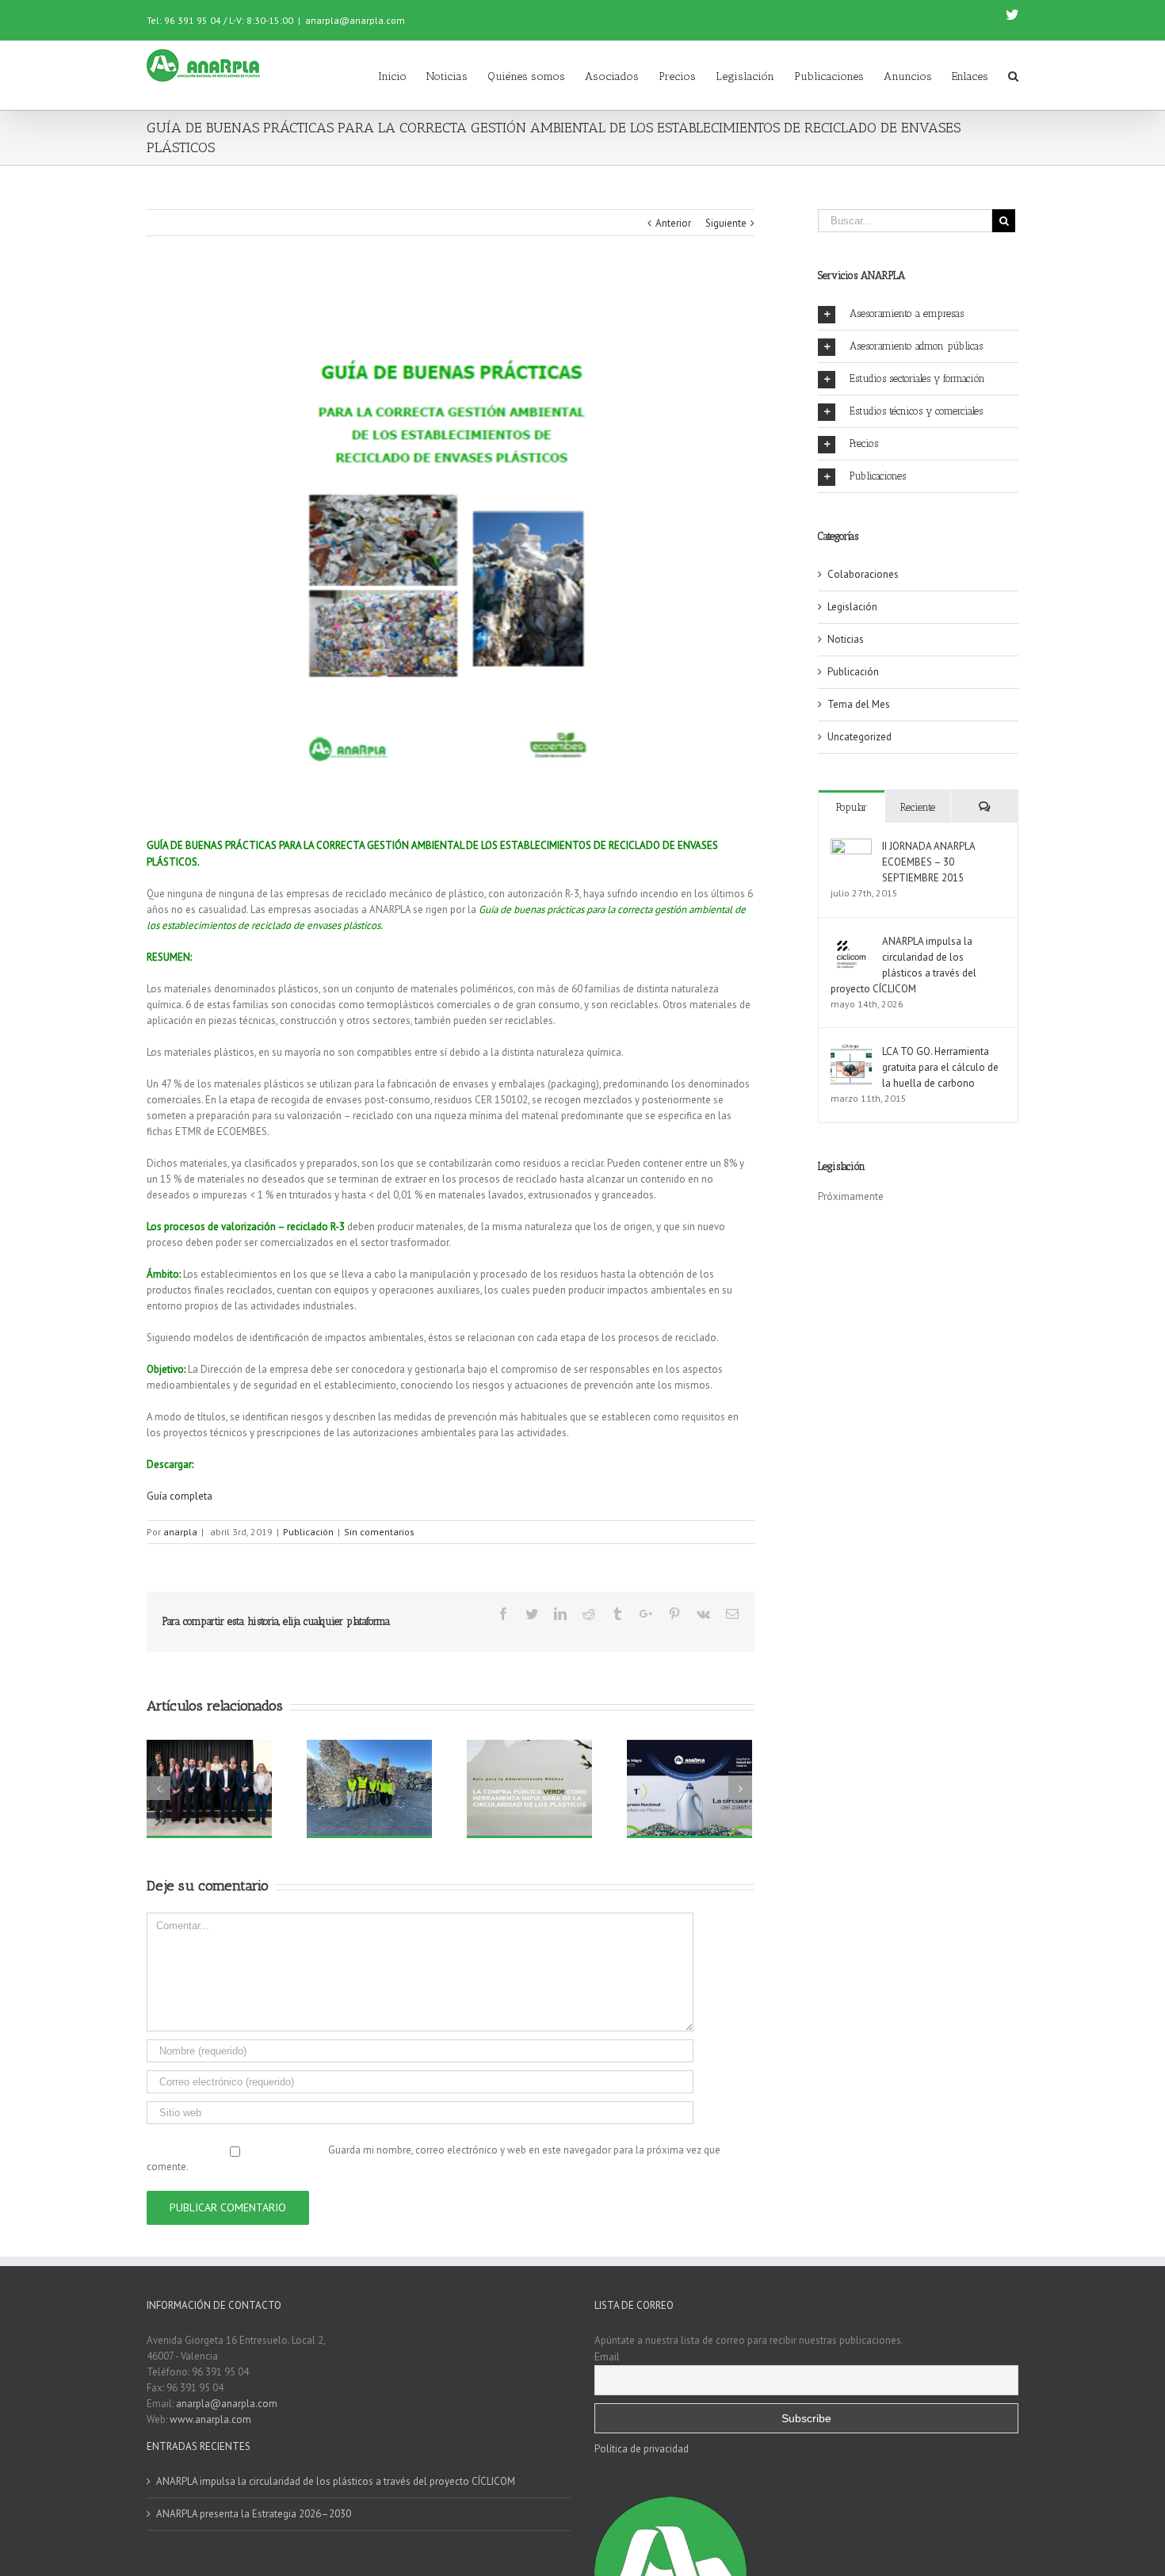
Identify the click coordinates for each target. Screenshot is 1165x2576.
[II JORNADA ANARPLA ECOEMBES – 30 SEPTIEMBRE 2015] (851, 846)
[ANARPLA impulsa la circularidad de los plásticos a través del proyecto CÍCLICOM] (851, 941)
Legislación (852, 607)
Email (607, 2356)
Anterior (673, 223)
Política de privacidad (642, 2449)
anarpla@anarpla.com (355, 20)
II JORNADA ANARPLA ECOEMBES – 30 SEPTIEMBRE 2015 (928, 862)
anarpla (180, 1532)
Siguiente (726, 223)
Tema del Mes (859, 704)
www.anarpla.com (210, 2419)
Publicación (308, 1532)
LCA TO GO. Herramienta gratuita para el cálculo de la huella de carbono (940, 1067)
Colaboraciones (863, 574)
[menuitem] (402, 75)
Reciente (918, 807)
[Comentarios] (984, 806)
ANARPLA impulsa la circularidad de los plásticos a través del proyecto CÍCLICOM (336, 2481)
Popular (852, 807)
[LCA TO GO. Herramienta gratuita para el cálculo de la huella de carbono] (851, 1051)
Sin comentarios (379, 1532)
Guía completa (180, 1496)
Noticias (846, 639)
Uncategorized (859, 737)
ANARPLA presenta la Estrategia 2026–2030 (254, 2514)
